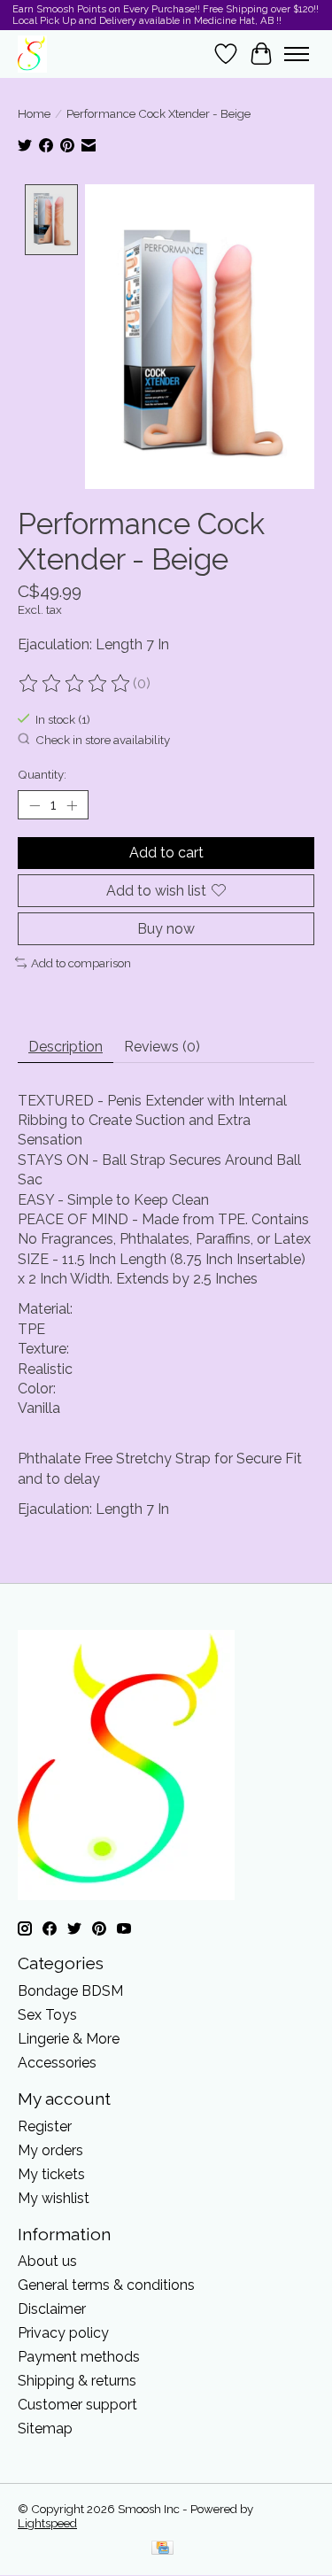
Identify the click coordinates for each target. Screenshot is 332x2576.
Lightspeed (47, 2523)
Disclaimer (52, 2309)
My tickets (51, 2174)
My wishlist (54, 2198)
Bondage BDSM (70, 1991)
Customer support (77, 2405)
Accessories (57, 2063)
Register (45, 2126)
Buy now (166, 929)
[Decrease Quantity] (35, 805)
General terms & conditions (106, 2285)
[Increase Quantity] (72, 805)
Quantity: (42, 774)
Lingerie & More (69, 2039)
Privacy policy (63, 2333)
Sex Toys (47, 2015)
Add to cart (166, 853)
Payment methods (79, 2357)
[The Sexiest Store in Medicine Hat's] (32, 54)
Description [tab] (66, 1047)
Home (34, 113)
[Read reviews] (75, 684)
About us (47, 2261)
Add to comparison (81, 963)
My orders (50, 2150)
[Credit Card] (162, 2549)
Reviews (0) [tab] (162, 1047)
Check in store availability (103, 740)
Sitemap (45, 2429)
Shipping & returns (77, 2381)
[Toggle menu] (297, 54)
